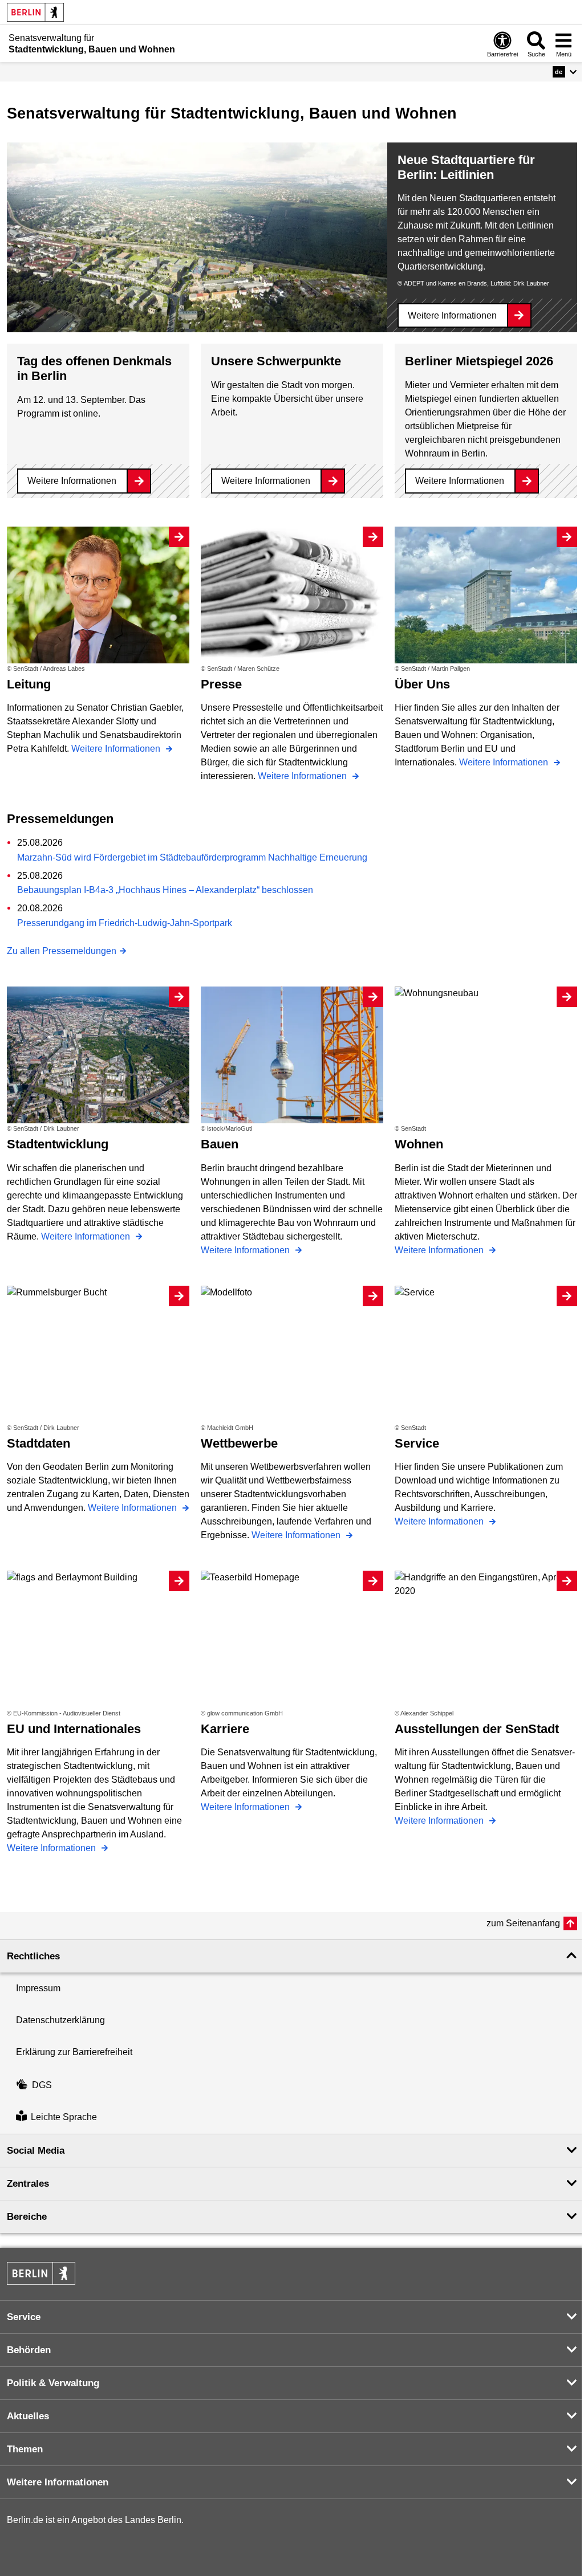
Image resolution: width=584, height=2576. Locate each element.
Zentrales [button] (28, 2184)
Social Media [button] (36, 2151)
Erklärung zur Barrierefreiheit (74, 2052)
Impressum (38, 1988)
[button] (565, 72)
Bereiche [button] (27, 2217)
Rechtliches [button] (33, 1956)
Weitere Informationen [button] (58, 2482)
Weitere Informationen (452, 315)
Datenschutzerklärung (60, 2020)
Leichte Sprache (64, 2118)
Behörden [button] (29, 2350)
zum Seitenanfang (523, 1923)
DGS (42, 2085)
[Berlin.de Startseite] (35, 12)
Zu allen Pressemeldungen (62, 951)
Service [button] (24, 2317)
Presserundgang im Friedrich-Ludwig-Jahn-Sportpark (125, 923)
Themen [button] (25, 2449)
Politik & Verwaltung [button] (53, 2383)
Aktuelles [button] (28, 2416)
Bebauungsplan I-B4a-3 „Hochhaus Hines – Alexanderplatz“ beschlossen (165, 890)
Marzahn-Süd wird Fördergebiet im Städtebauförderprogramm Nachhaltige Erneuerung (192, 857)
